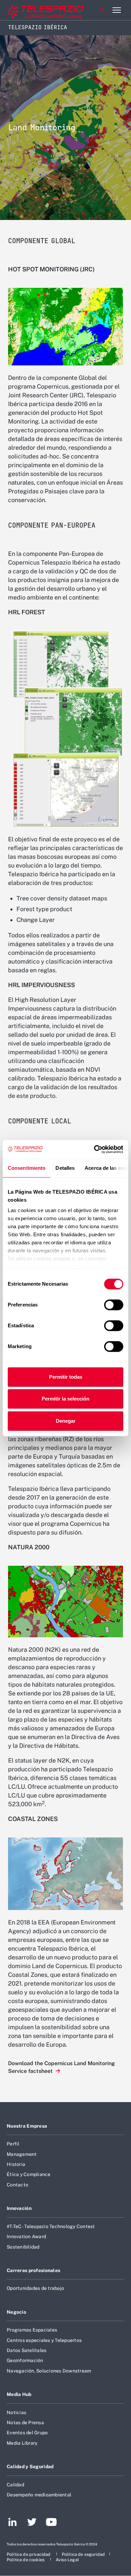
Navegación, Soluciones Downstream (49, 2371)
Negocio (16, 2312)
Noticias (16, 2412)
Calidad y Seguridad (30, 2467)
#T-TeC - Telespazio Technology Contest (51, 2226)
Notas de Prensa (25, 2423)
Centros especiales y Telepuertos (44, 2340)
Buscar (102, 10)
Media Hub (19, 2394)
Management (22, 2154)
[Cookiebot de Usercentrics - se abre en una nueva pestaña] (94, 1149)
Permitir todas (66, 1377)
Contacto (17, 2185)
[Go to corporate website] (33, 10)
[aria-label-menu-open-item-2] (117, 10)
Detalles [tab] (65, 1168)
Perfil (13, 2144)
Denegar (66, 1421)
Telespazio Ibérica (38, 27)
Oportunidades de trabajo (35, 2288)
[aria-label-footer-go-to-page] (13, 2523)
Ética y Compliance (29, 2174)
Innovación (19, 2208)
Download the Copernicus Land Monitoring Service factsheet (61, 2067)
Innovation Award (26, 2236)
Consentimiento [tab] (27, 1168)
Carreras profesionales (33, 2270)
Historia (16, 2164)
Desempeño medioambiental (39, 2495)
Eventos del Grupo (27, 2433)
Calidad (15, 2485)
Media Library (22, 2443)
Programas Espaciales (32, 2330)
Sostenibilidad (23, 2247)
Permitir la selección (65, 1399)
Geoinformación (25, 2360)
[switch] (114, 1305)
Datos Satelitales (27, 2350)
